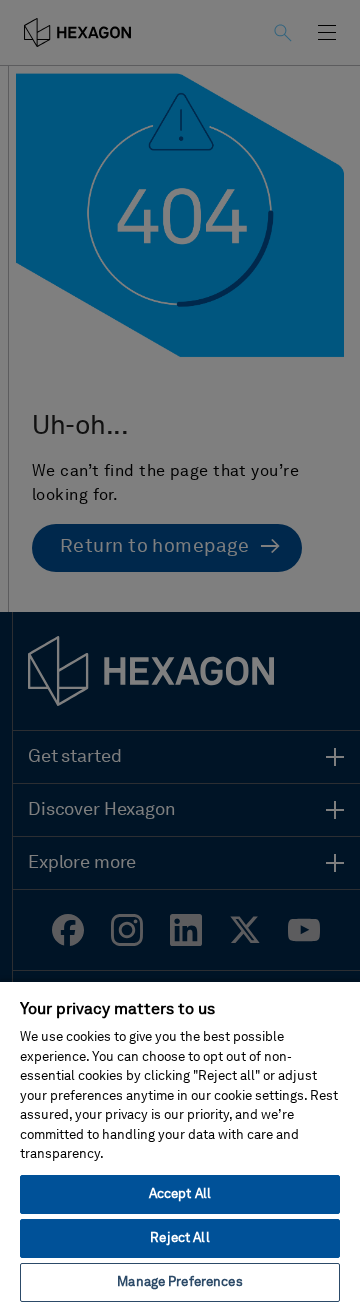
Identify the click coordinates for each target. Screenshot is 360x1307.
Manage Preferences (179, 1282)
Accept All (180, 1194)
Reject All (179, 1238)
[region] (180, 1143)
